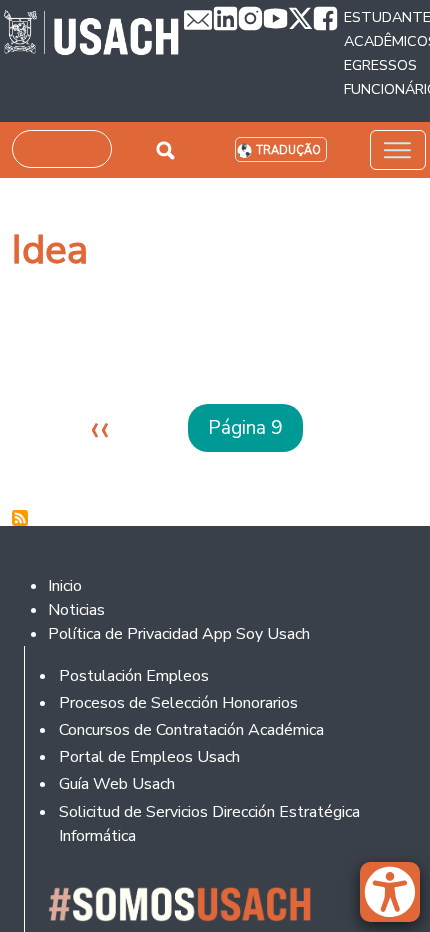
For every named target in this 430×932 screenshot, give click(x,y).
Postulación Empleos (134, 676)
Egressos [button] (380, 65)
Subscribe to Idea (20, 518)
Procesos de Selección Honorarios (178, 703)
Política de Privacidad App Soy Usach (179, 634)
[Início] (91, 35)
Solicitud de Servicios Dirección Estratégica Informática (209, 824)
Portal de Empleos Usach (149, 757)
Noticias (76, 610)
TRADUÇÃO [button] (288, 150)
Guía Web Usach (117, 784)
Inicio (65, 586)
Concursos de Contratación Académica (191, 730)
